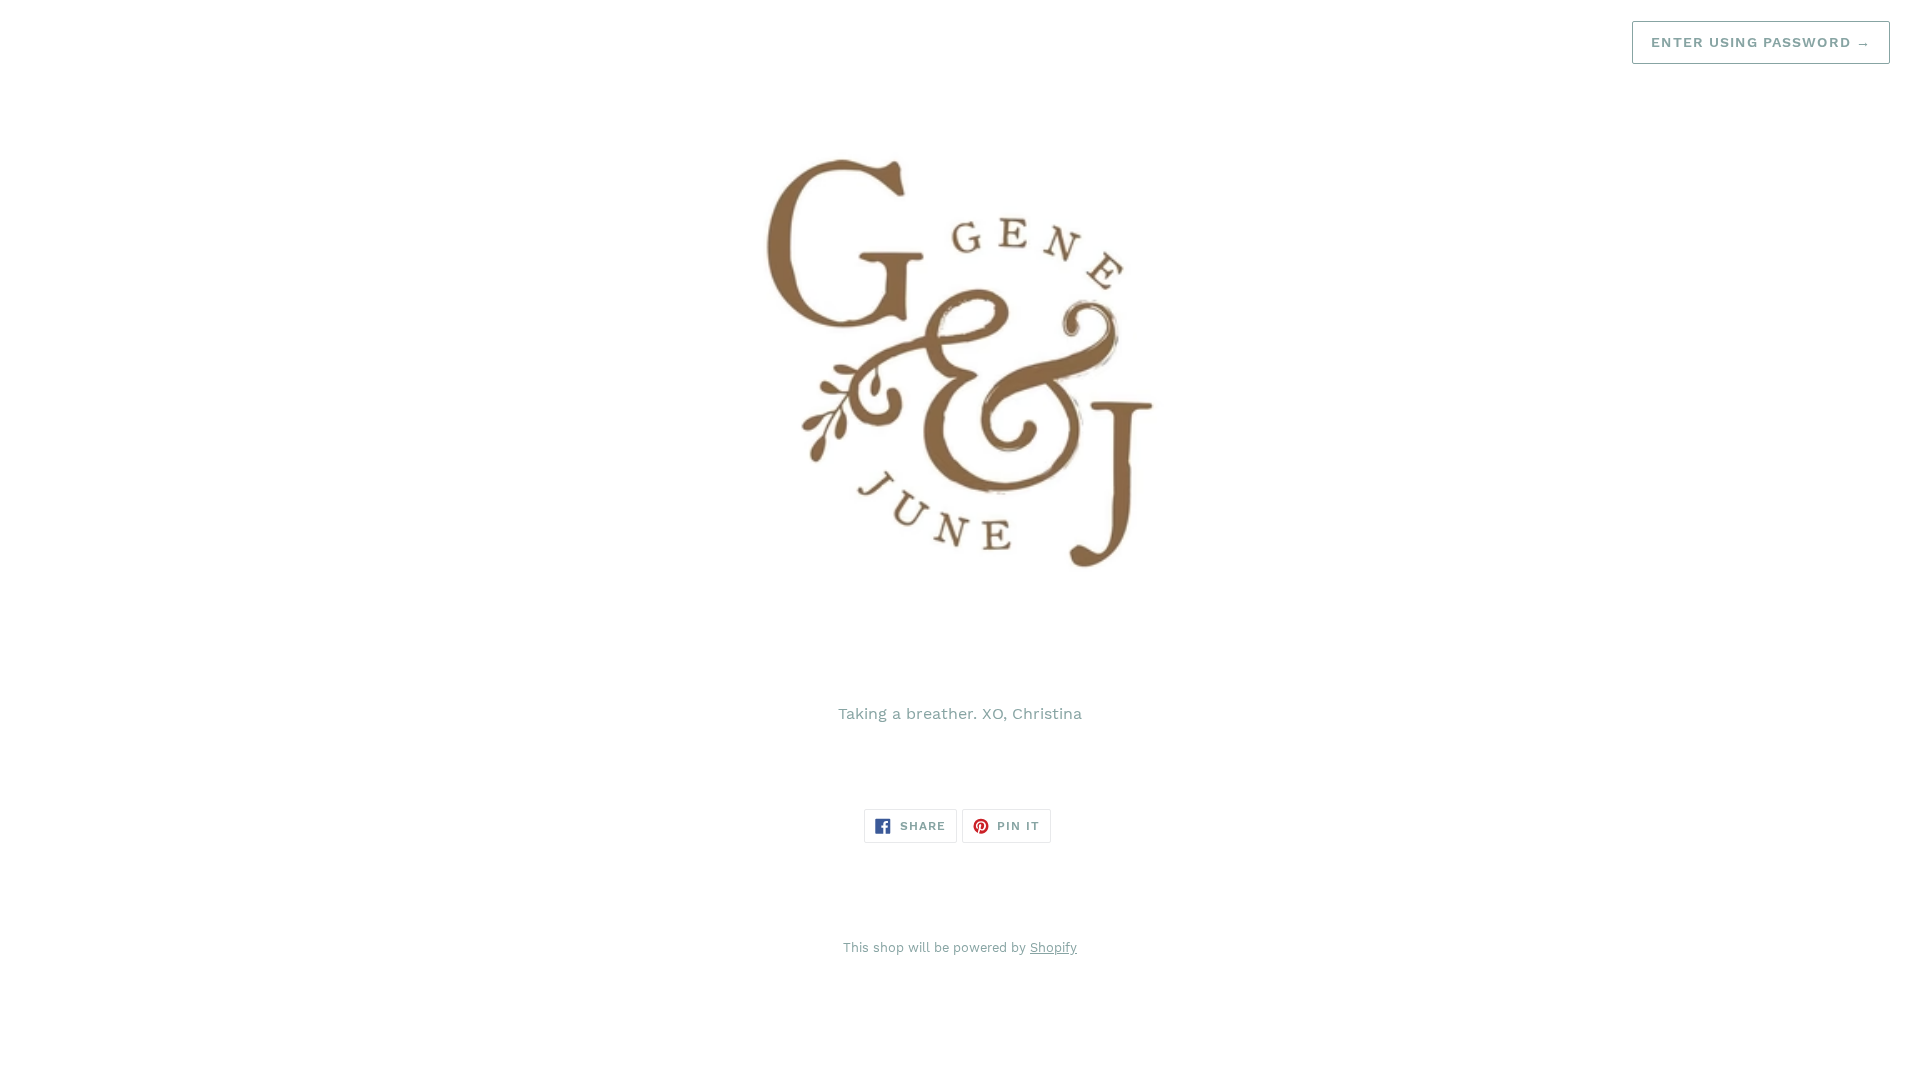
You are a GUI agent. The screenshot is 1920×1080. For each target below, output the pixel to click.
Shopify (1053, 947)
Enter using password (1761, 42)
